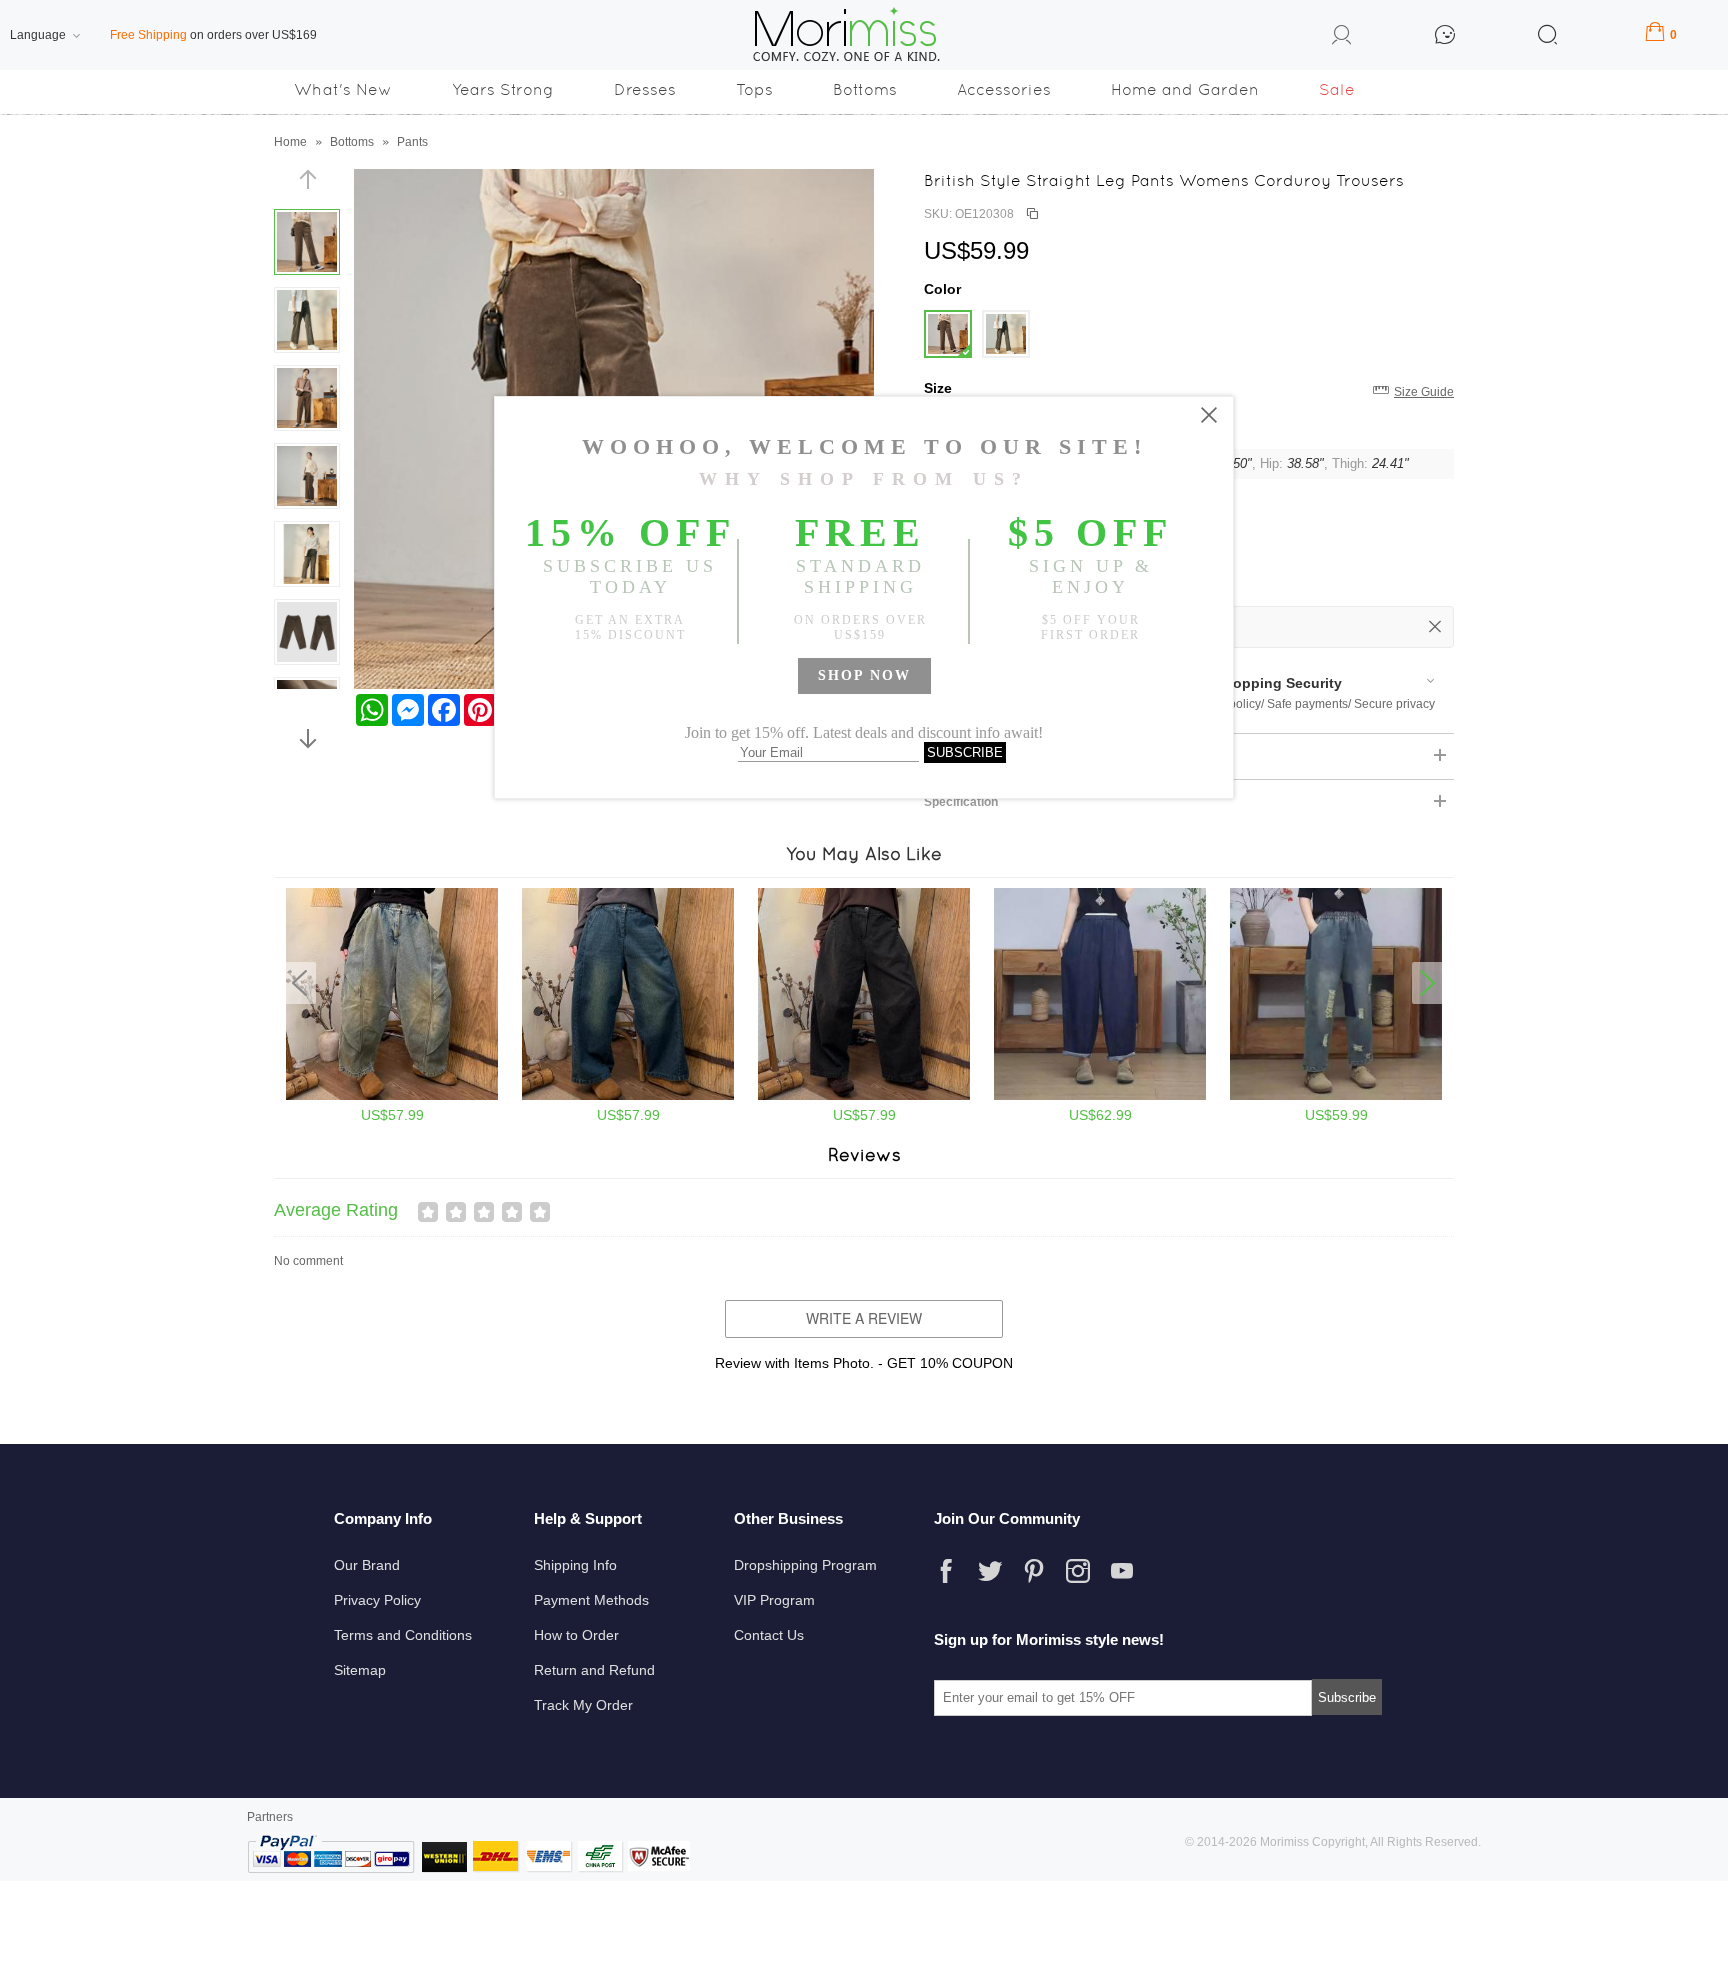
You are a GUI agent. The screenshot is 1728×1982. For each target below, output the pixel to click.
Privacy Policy (377, 1600)
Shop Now (864, 675)
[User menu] (1342, 38)
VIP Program (774, 1600)
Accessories (1004, 89)
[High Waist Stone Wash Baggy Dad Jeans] (392, 1096)
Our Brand (367, 1565)
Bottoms (865, 89)
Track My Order (583, 1705)
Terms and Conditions (403, 1635)
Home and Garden (1185, 89)
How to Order (576, 1635)
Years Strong (503, 89)
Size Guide (1424, 392)
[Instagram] (1078, 1571)
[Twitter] (990, 1571)
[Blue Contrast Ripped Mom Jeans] (1336, 1096)
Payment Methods (591, 1600)
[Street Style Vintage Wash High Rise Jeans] (864, 1096)
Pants (412, 142)
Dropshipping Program (805, 1565)
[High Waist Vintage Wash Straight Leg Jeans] (628, 1096)
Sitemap (360, 1670)
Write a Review (864, 1318)
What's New (343, 89)
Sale (1337, 89)
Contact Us (769, 1635)
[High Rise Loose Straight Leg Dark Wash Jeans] (1100, 1096)
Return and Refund (594, 1670)
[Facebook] (946, 1571)
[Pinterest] (1034, 1571)
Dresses (645, 89)
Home (290, 142)
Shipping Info (575, 1565)
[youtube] (1122, 1571)
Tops (754, 89)
